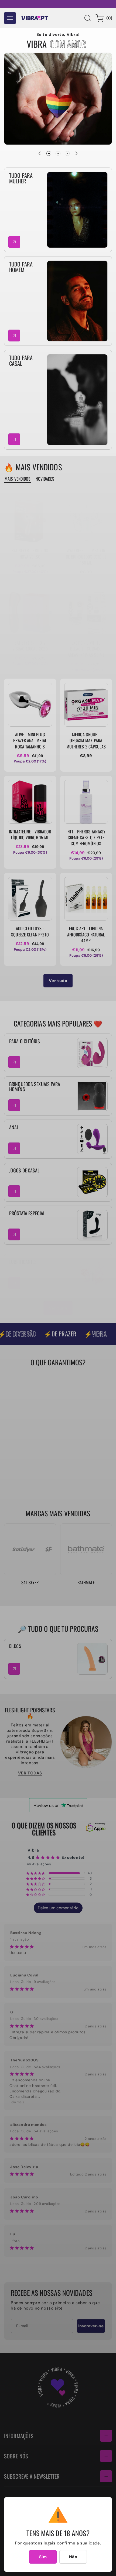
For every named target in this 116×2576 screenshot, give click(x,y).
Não (73, 2557)
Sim (43, 2557)
